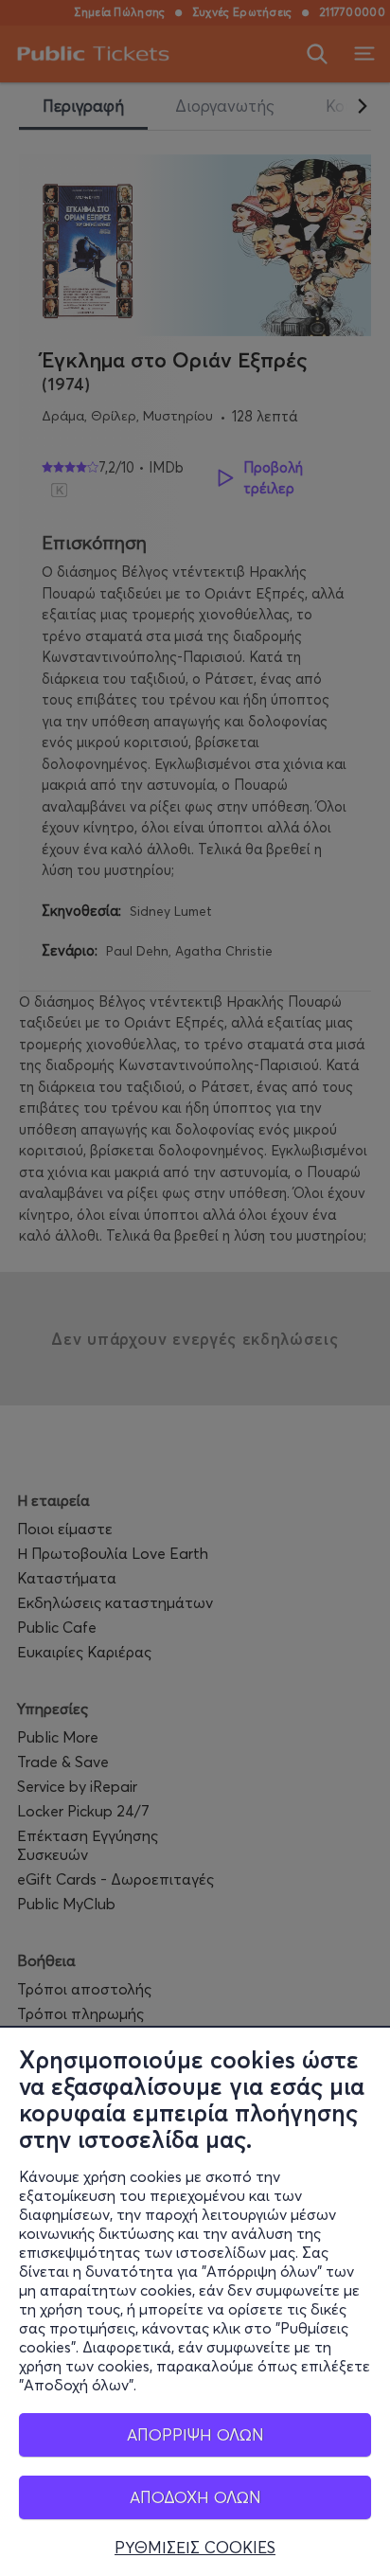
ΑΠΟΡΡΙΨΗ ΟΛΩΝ (195, 2434)
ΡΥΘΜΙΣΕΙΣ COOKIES (195, 2548)
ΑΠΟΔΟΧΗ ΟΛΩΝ (195, 2497)
